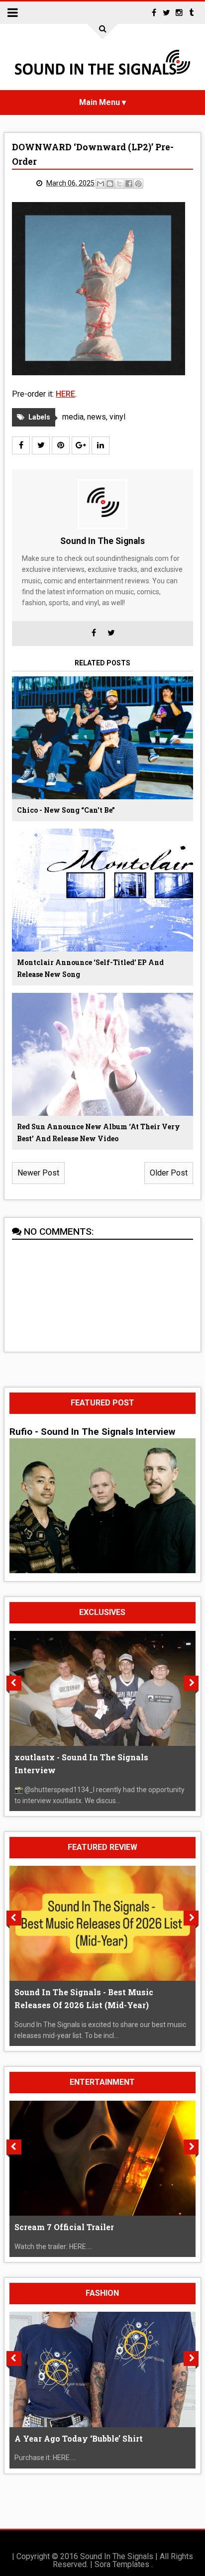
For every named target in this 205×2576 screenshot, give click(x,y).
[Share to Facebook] (129, 184)
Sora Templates (122, 2564)
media (73, 417)
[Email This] (101, 184)
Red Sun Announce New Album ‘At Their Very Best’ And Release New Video (99, 1132)
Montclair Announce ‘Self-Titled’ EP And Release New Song (90, 968)
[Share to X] (119, 184)
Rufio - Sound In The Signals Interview (92, 1432)
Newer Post (38, 1173)
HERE (65, 394)
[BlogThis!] (110, 184)
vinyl (117, 417)
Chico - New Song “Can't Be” (66, 810)
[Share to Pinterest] (138, 184)
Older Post (169, 1173)
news (97, 417)
